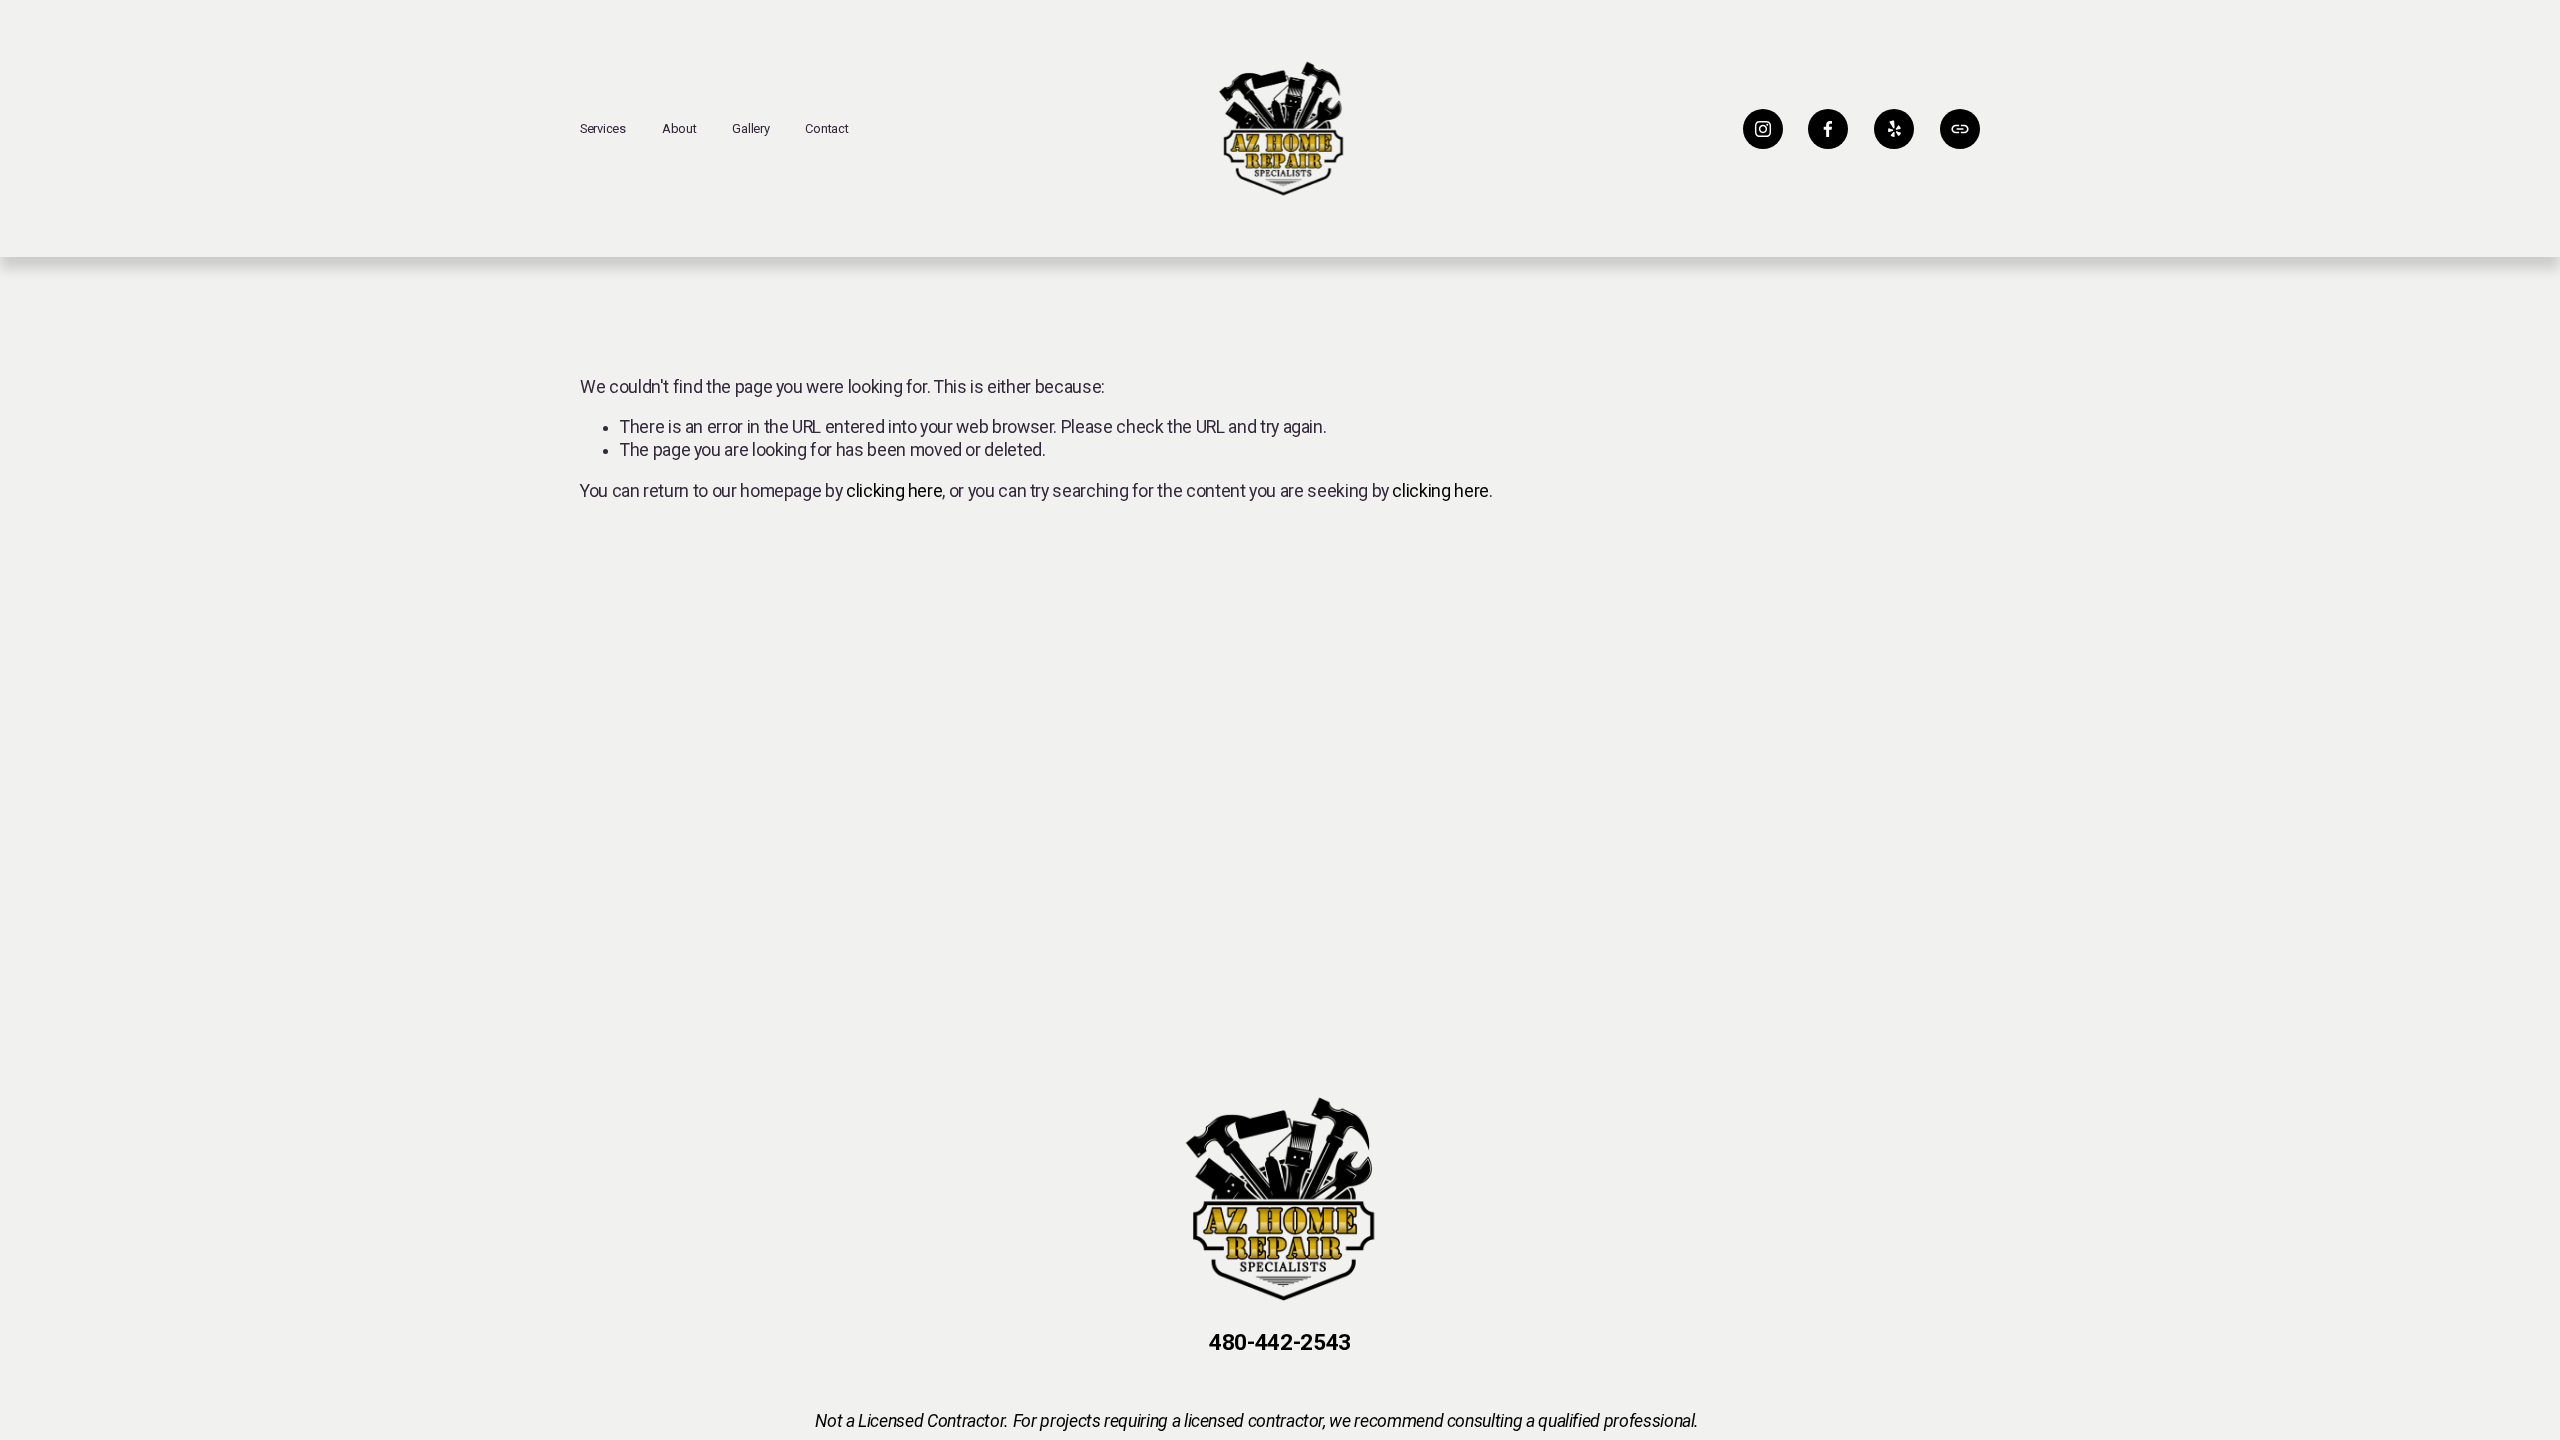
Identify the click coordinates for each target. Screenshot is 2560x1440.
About (679, 128)
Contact (826, 128)
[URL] (1960, 129)
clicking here (894, 491)
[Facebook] (1828, 129)
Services (603, 128)
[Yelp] (1894, 129)
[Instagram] (1763, 129)
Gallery (750, 128)
